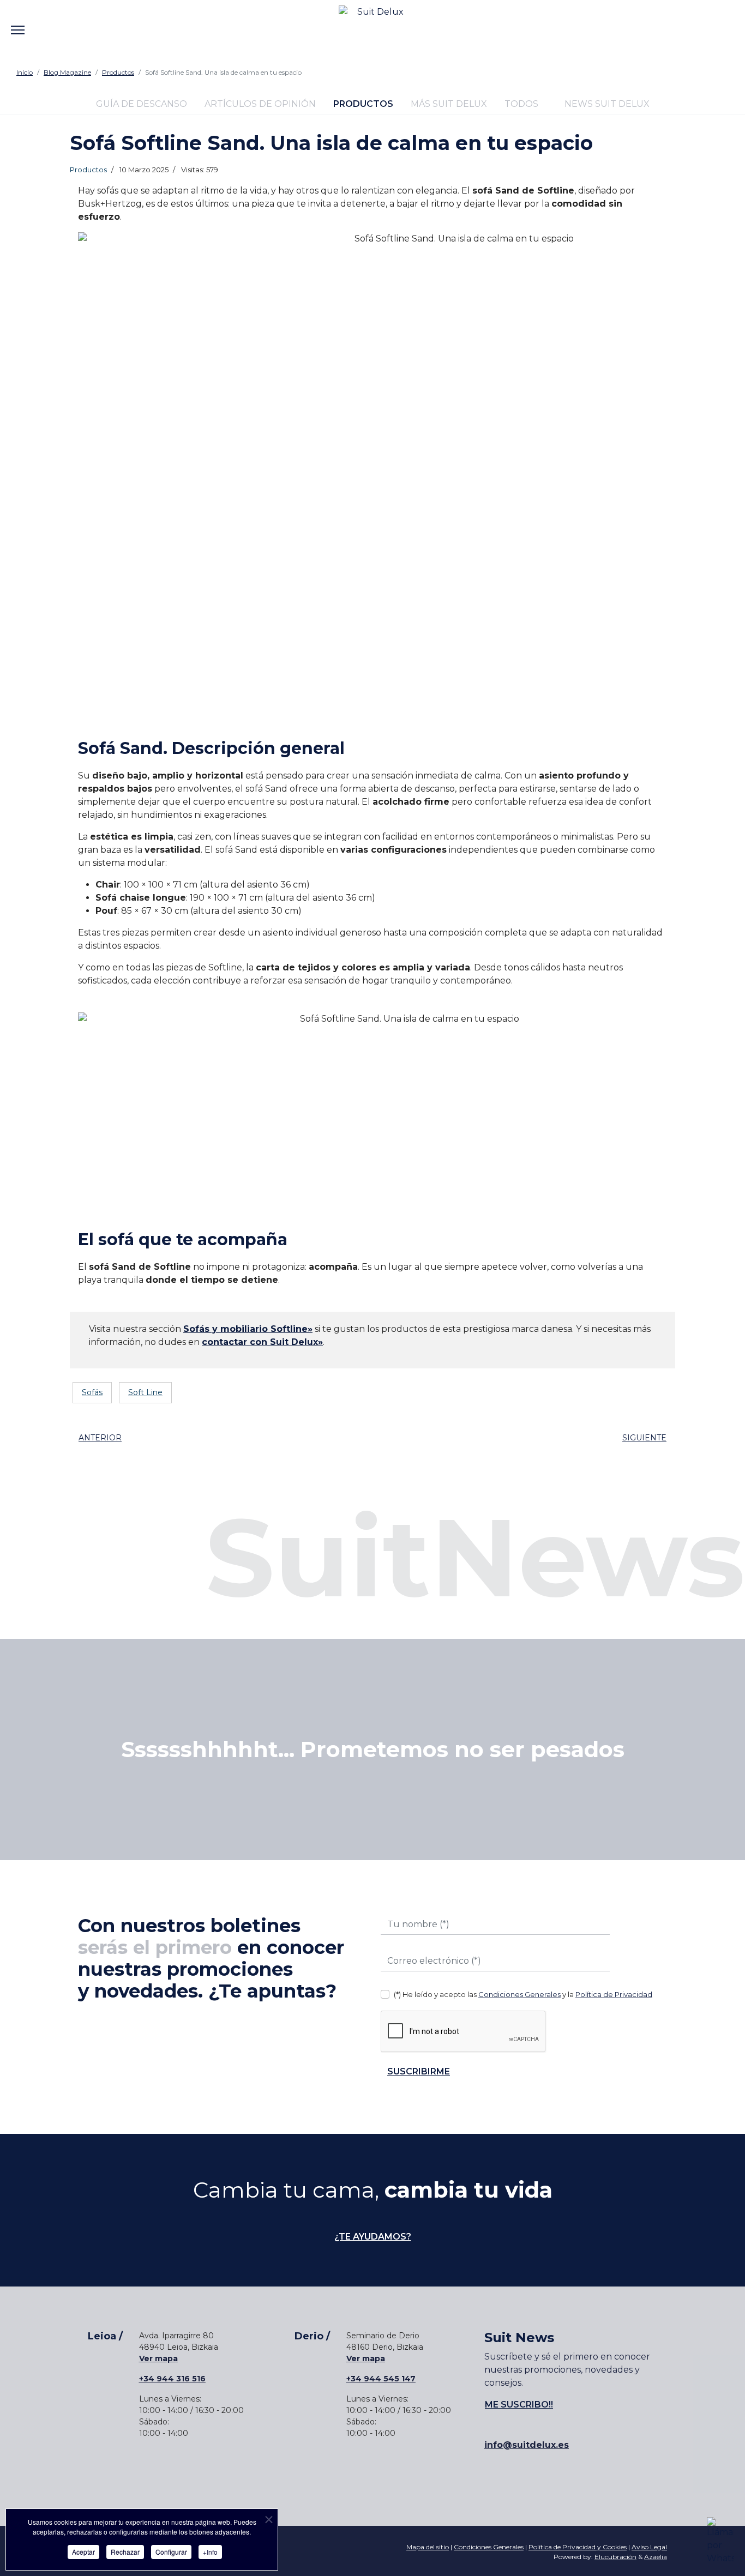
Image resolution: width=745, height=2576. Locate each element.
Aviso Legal (649, 2547)
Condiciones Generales (519, 1994)
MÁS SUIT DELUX (449, 104)
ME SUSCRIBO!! (519, 2405)
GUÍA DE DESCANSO (142, 104)
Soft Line (145, 1392)
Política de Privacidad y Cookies (578, 2547)
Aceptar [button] (83, 2552)
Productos (88, 170)
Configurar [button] (171, 2552)
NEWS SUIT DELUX (606, 104)
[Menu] (18, 22)
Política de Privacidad (614, 1994)
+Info (210, 2552)
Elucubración (615, 2557)
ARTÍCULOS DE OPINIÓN (260, 104)
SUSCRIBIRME (419, 2071)
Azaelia (656, 2557)
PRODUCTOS (363, 104)
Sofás (92, 1392)
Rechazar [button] (125, 2552)
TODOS (521, 104)
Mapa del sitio (428, 2547)
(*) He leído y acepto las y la (523, 1994)
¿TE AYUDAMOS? (373, 2237)
